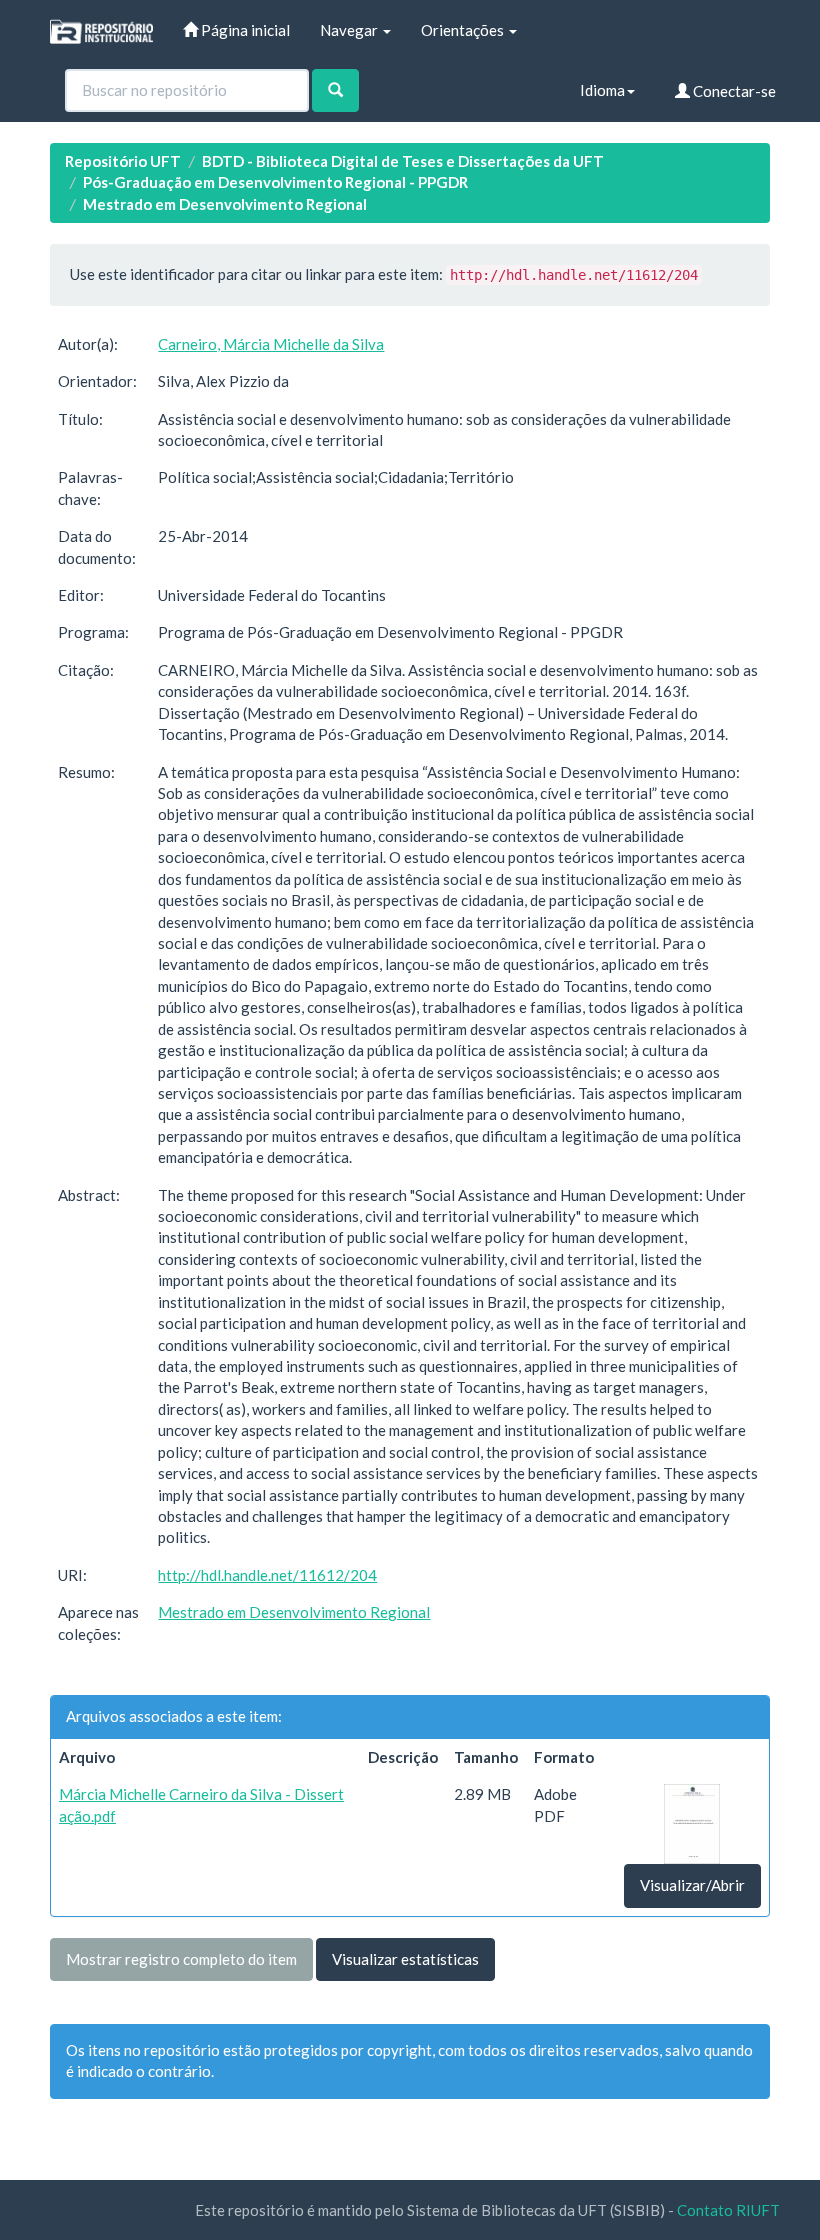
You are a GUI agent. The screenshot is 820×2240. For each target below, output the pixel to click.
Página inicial (244, 30)
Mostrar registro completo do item (181, 1959)
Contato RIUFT (728, 2210)
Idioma (602, 90)
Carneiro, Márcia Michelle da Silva (271, 344)
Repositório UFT (123, 161)
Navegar (350, 30)
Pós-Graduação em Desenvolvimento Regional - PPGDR (275, 182)
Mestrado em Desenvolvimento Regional (225, 204)
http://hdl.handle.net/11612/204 (267, 1575)
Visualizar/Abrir (692, 1885)
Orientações (464, 30)
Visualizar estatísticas (405, 1959)
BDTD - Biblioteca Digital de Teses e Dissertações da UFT (403, 161)
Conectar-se (733, 91)
